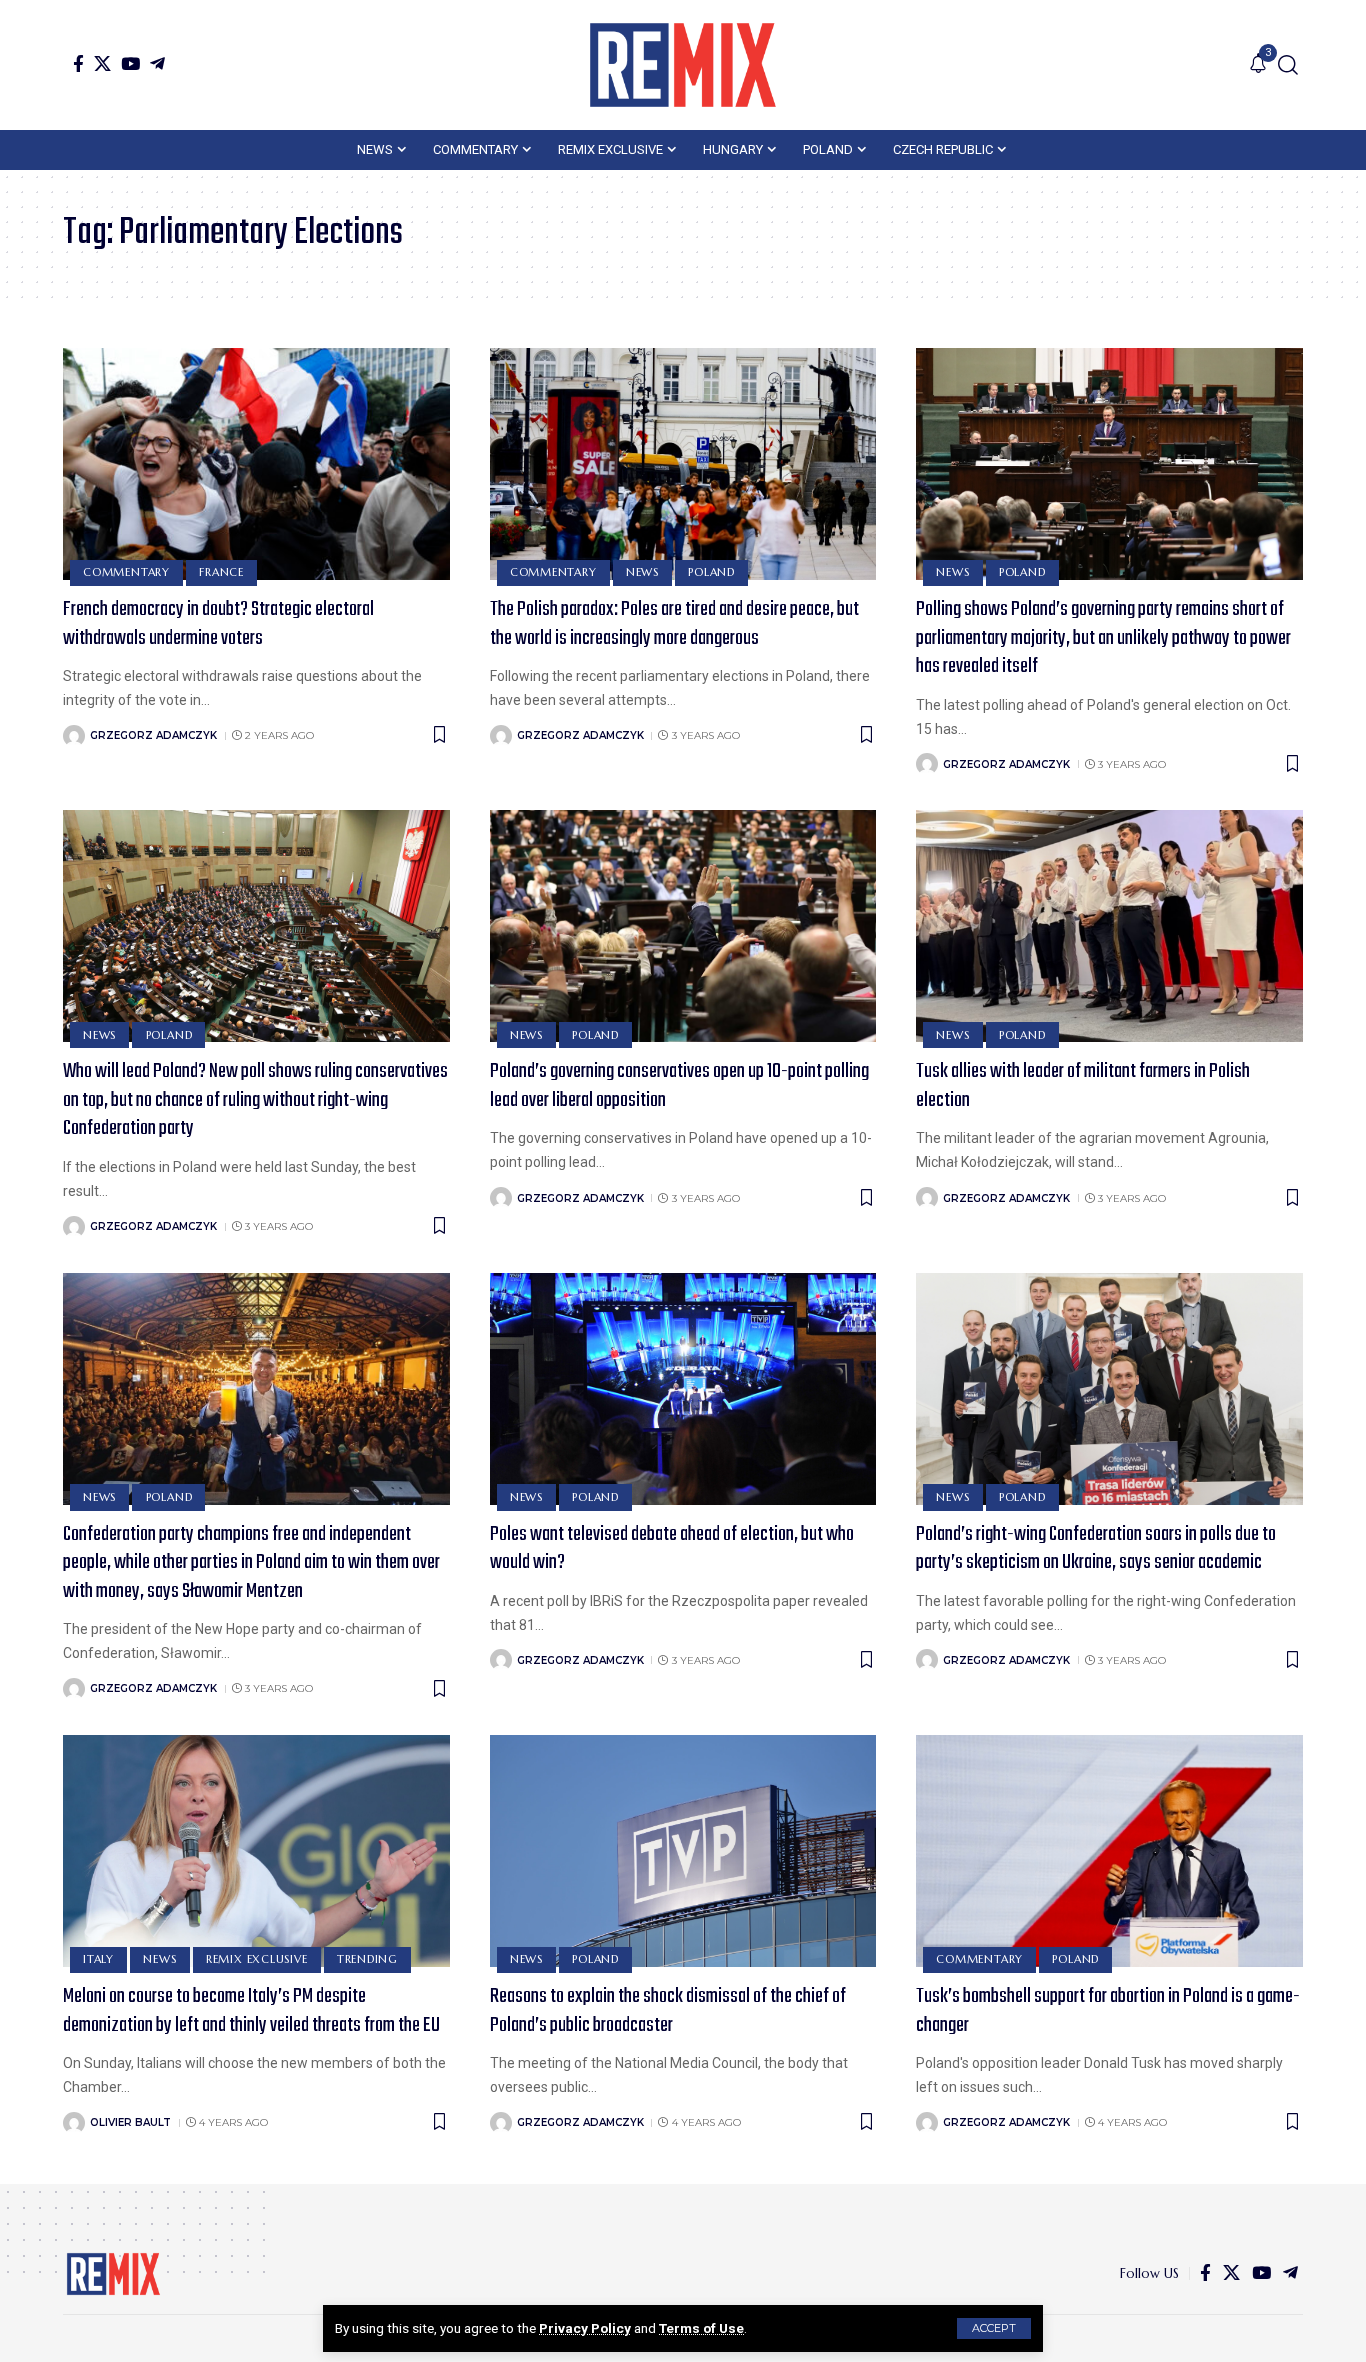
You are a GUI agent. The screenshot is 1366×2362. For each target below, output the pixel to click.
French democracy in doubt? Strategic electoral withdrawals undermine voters (218, 624)
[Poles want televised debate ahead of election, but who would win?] (683, 1389)
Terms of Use (701, 2328)
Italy (98, 1959)
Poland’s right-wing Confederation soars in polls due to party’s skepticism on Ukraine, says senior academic (1096, 1549)
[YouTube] (130, 63)
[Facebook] (78, 63)
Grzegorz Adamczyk (153, 735)
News (642, 572)
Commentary (126, 572)
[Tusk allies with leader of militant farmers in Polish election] (1109, 926)
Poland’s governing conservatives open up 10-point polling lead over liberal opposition (679, 1086)
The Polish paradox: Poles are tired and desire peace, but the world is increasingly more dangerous (674, 624)
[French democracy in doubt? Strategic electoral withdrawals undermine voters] (256, 464)
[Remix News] (683, 65)
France (221, 572)
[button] (994, 2328)
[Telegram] (157, 63)
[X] (102, 63)
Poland (711, 572)
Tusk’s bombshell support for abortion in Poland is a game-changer (1108, 2011)
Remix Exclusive (257, 1959)
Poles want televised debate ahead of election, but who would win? (672, 1549)
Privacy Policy (585, 2328)
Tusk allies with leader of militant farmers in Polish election (1083, 1086)
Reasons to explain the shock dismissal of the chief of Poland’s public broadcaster (668, 2011)
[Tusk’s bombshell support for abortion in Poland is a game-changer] (1109, 1851)
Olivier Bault (130, 2122)
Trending (367, 1959)
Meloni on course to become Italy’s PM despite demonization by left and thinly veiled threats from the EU (251, 2011)
